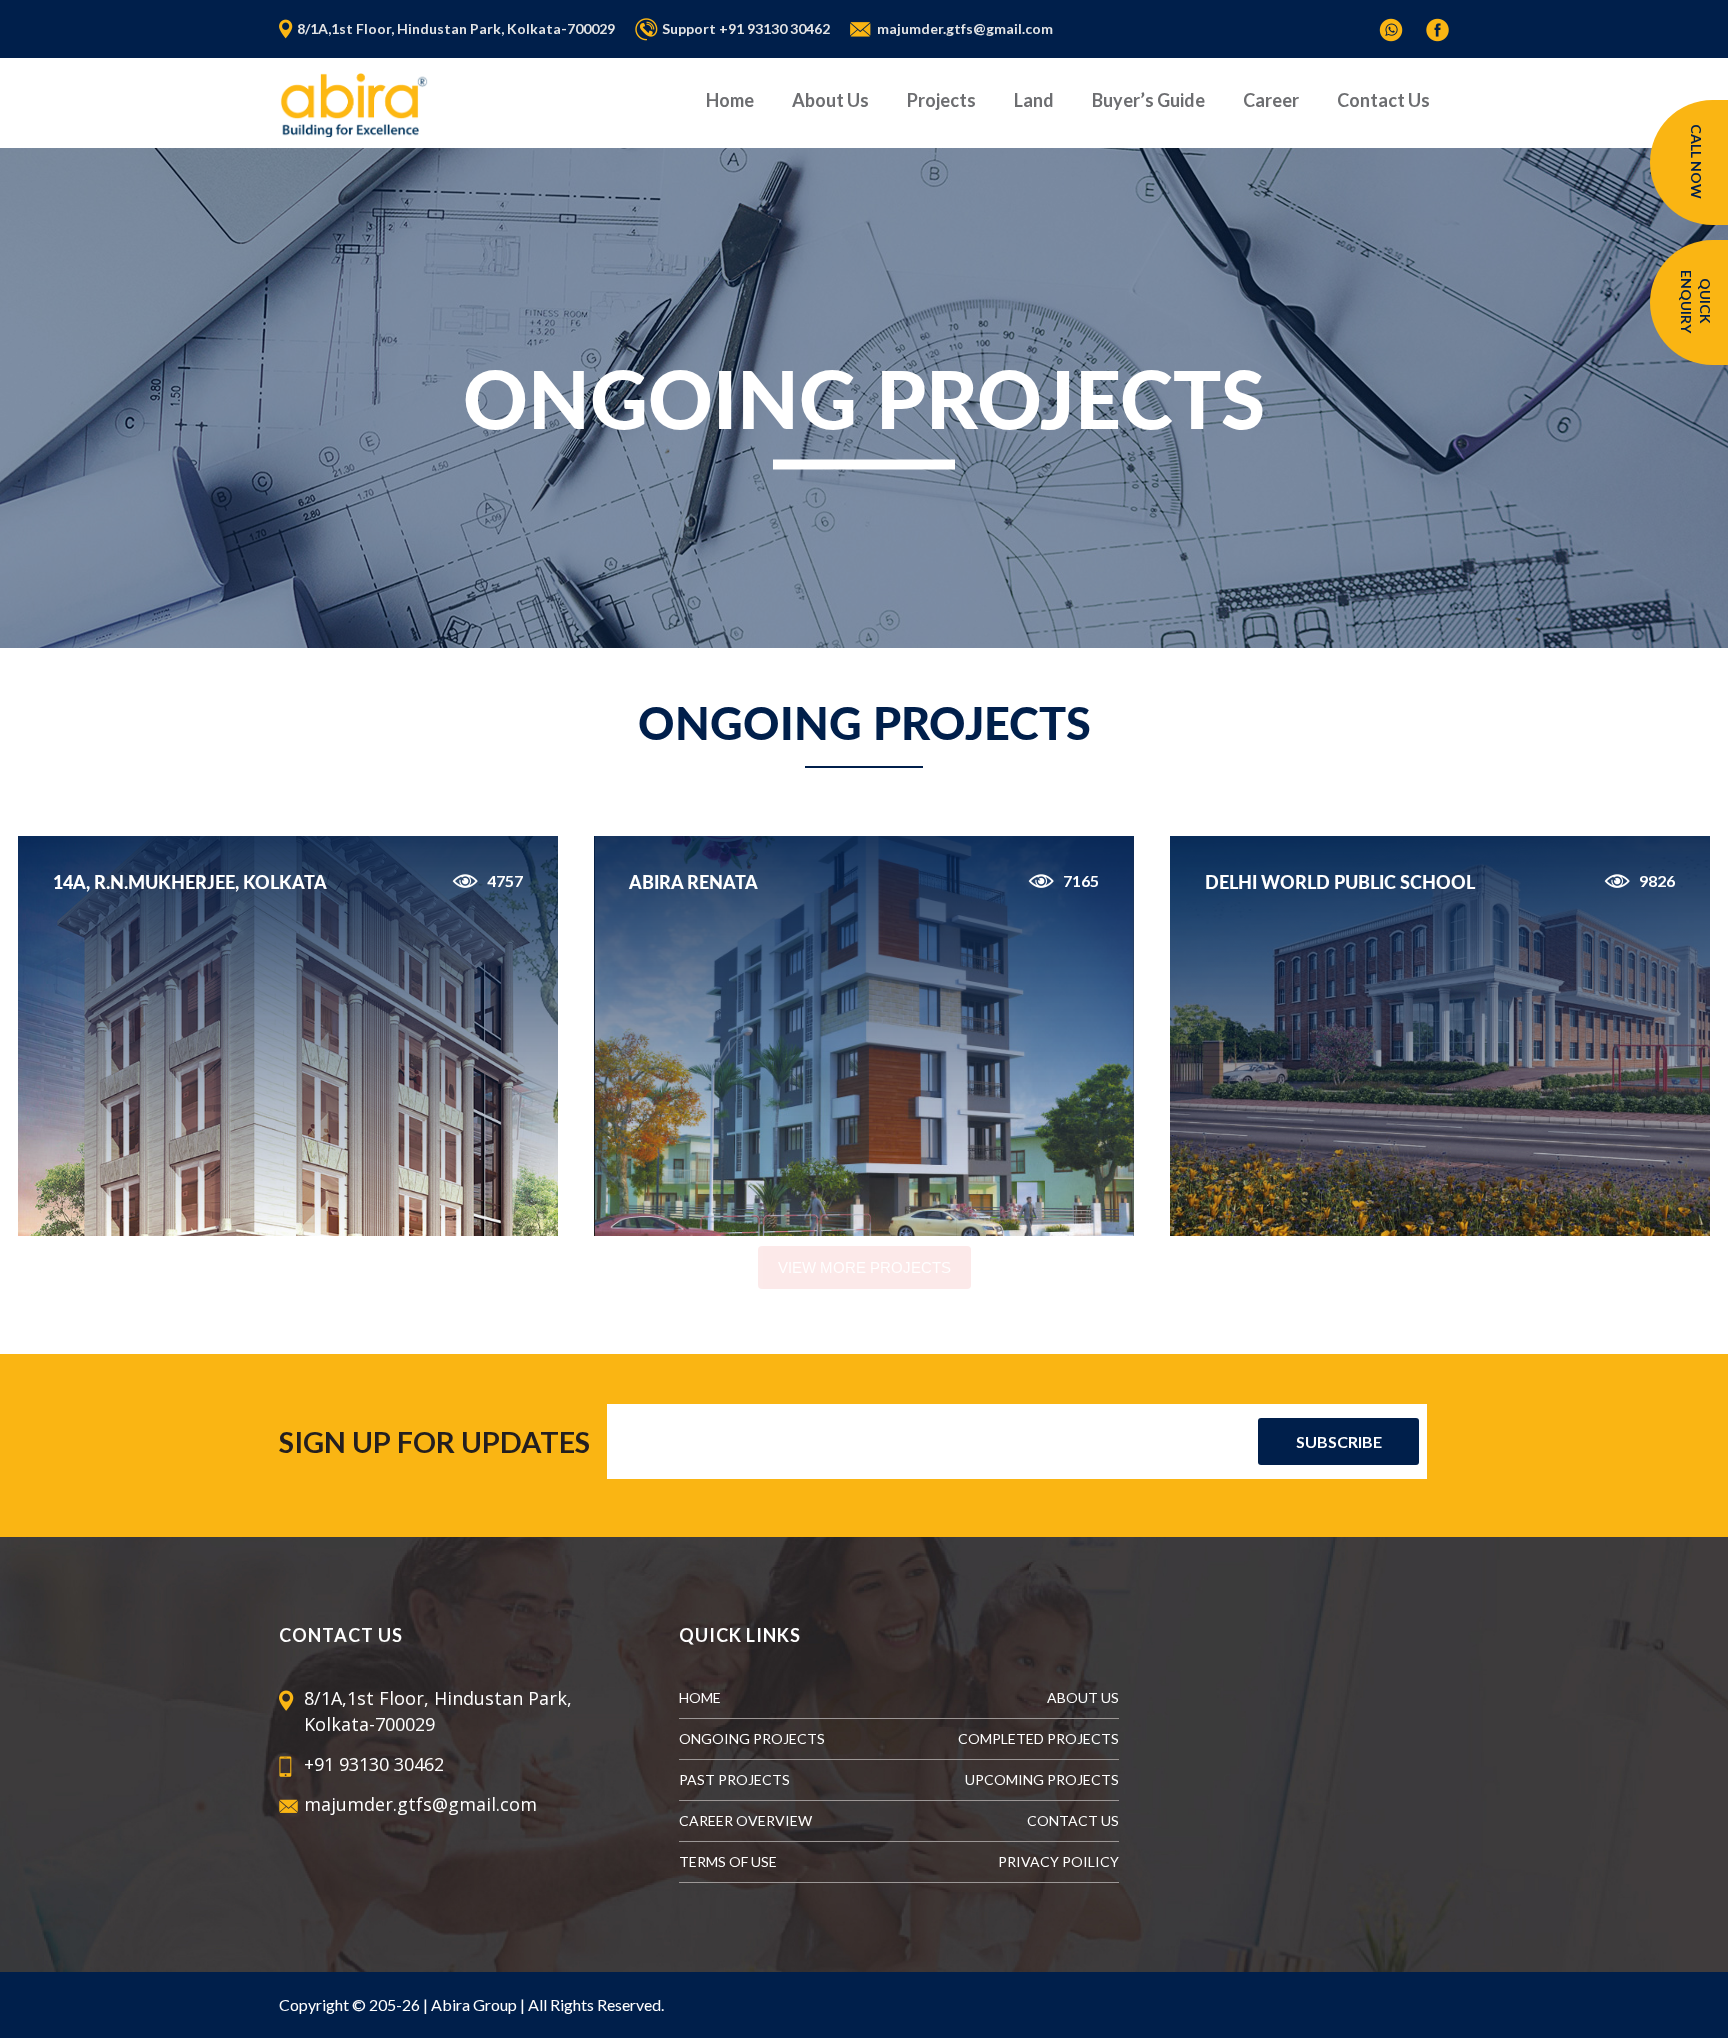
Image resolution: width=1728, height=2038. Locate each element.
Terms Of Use (728, 1861)
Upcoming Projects (1042, 1779)
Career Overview (745, 1820)
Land (1034, 100)
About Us (830, 100)
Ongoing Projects (752, 1738)
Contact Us (1383, 100)
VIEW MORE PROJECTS (864, 1267)
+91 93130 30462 (774, 28)
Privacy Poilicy (1058, 1861)
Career (1271, 100)
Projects (941, 100)
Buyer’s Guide (1148, 100)
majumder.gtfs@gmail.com (965, 28)
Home (730, 100)
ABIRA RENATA (693, 882)
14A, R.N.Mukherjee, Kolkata (190, 882)
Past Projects (734, 1779)
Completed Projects (1038, 1738)
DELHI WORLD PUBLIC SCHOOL (1340, 882)
